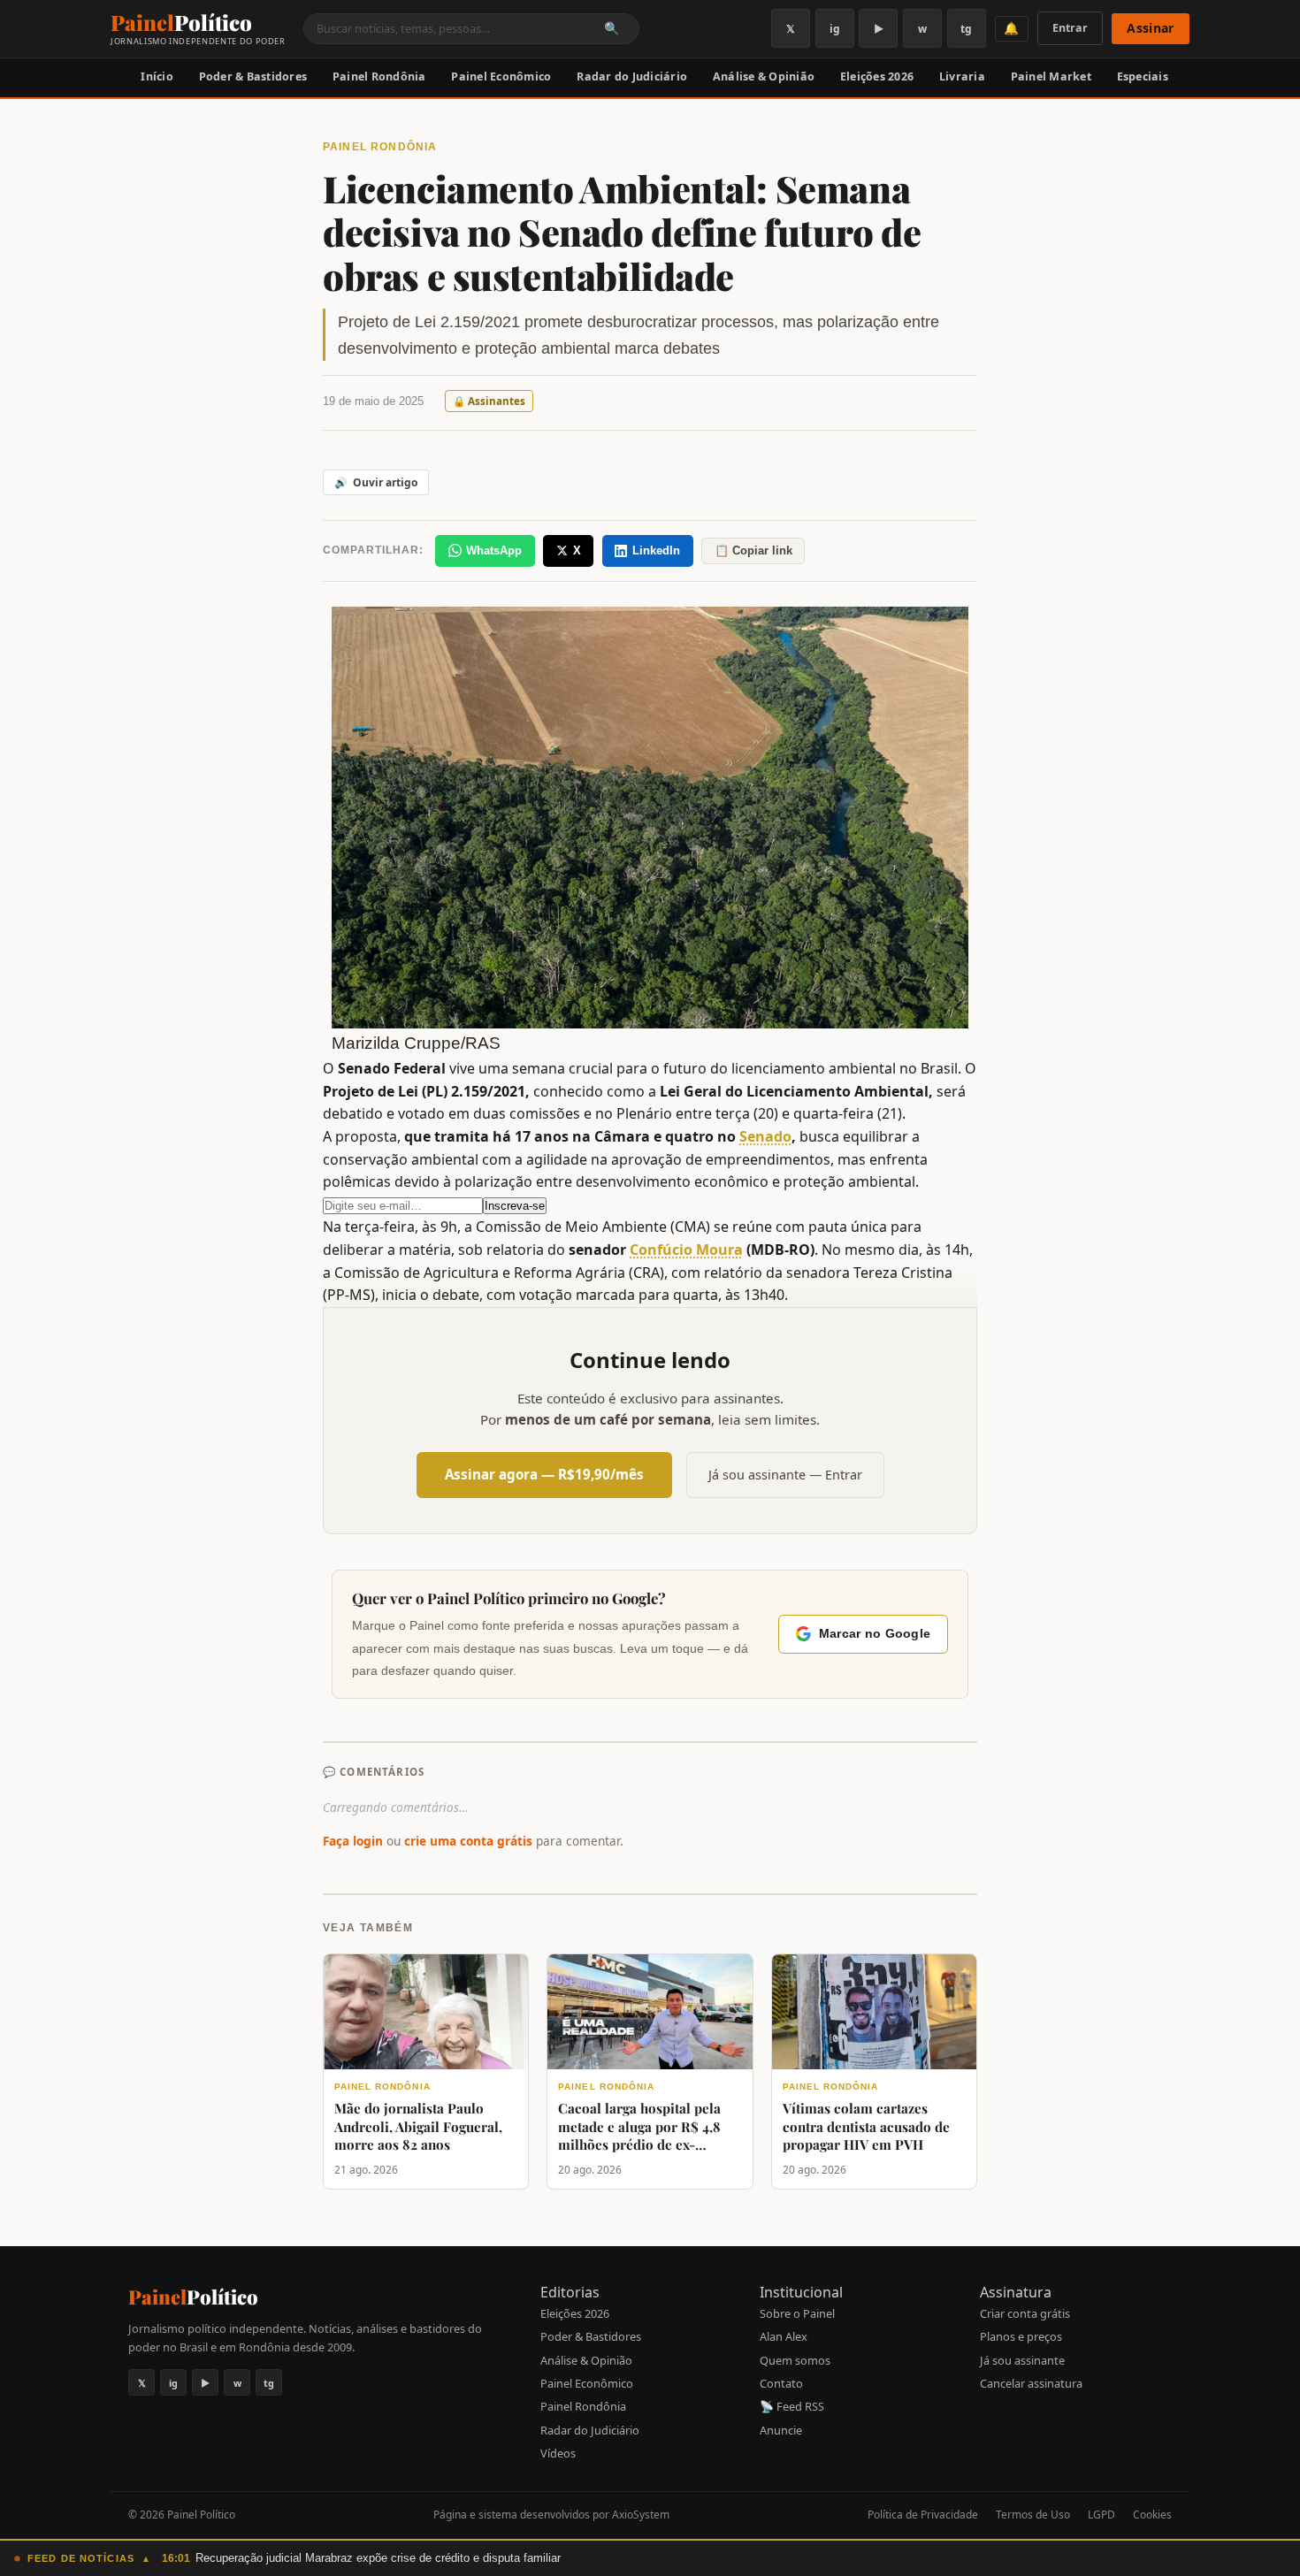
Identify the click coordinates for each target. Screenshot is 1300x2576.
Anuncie (781, 2430)
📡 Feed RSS (792, 2406)
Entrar (1070, 28)
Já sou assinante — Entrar (785, 1475)
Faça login (353, 1841)
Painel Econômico (501, 76)
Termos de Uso (1033, 2515)
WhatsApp (494, 550)
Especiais (1143, 76)
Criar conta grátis (1025, 2313)
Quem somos (795, 2360)
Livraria (962, 76)
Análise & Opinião (764, 76)
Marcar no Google (875, 1634)
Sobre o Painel (797, 2313)
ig (835, 29)
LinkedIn (656, 550)
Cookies (1152, 2515)
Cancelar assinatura (1031, 2383)
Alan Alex (784, 2336)
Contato (781, 2383)
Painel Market (1051, 76)
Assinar (1150, 28)
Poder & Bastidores (253, 76)
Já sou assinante (1022, 2360)
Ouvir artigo (376, 482)
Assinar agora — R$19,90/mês (544, 1474)
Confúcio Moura (686, 1250)
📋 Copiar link (753, 550)
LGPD (1101, 2515)
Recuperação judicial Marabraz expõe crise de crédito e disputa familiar (378, 2558)
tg (966, 29)
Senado (765, 1136)
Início (157, 76)
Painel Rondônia (379, 76)
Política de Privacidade (923, 2515)
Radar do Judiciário (632, 76)
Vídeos (558, 2453)
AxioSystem (641, 2515)
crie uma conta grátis (468, 1841)
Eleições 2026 (877, 76)
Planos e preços (1021, 2336)
